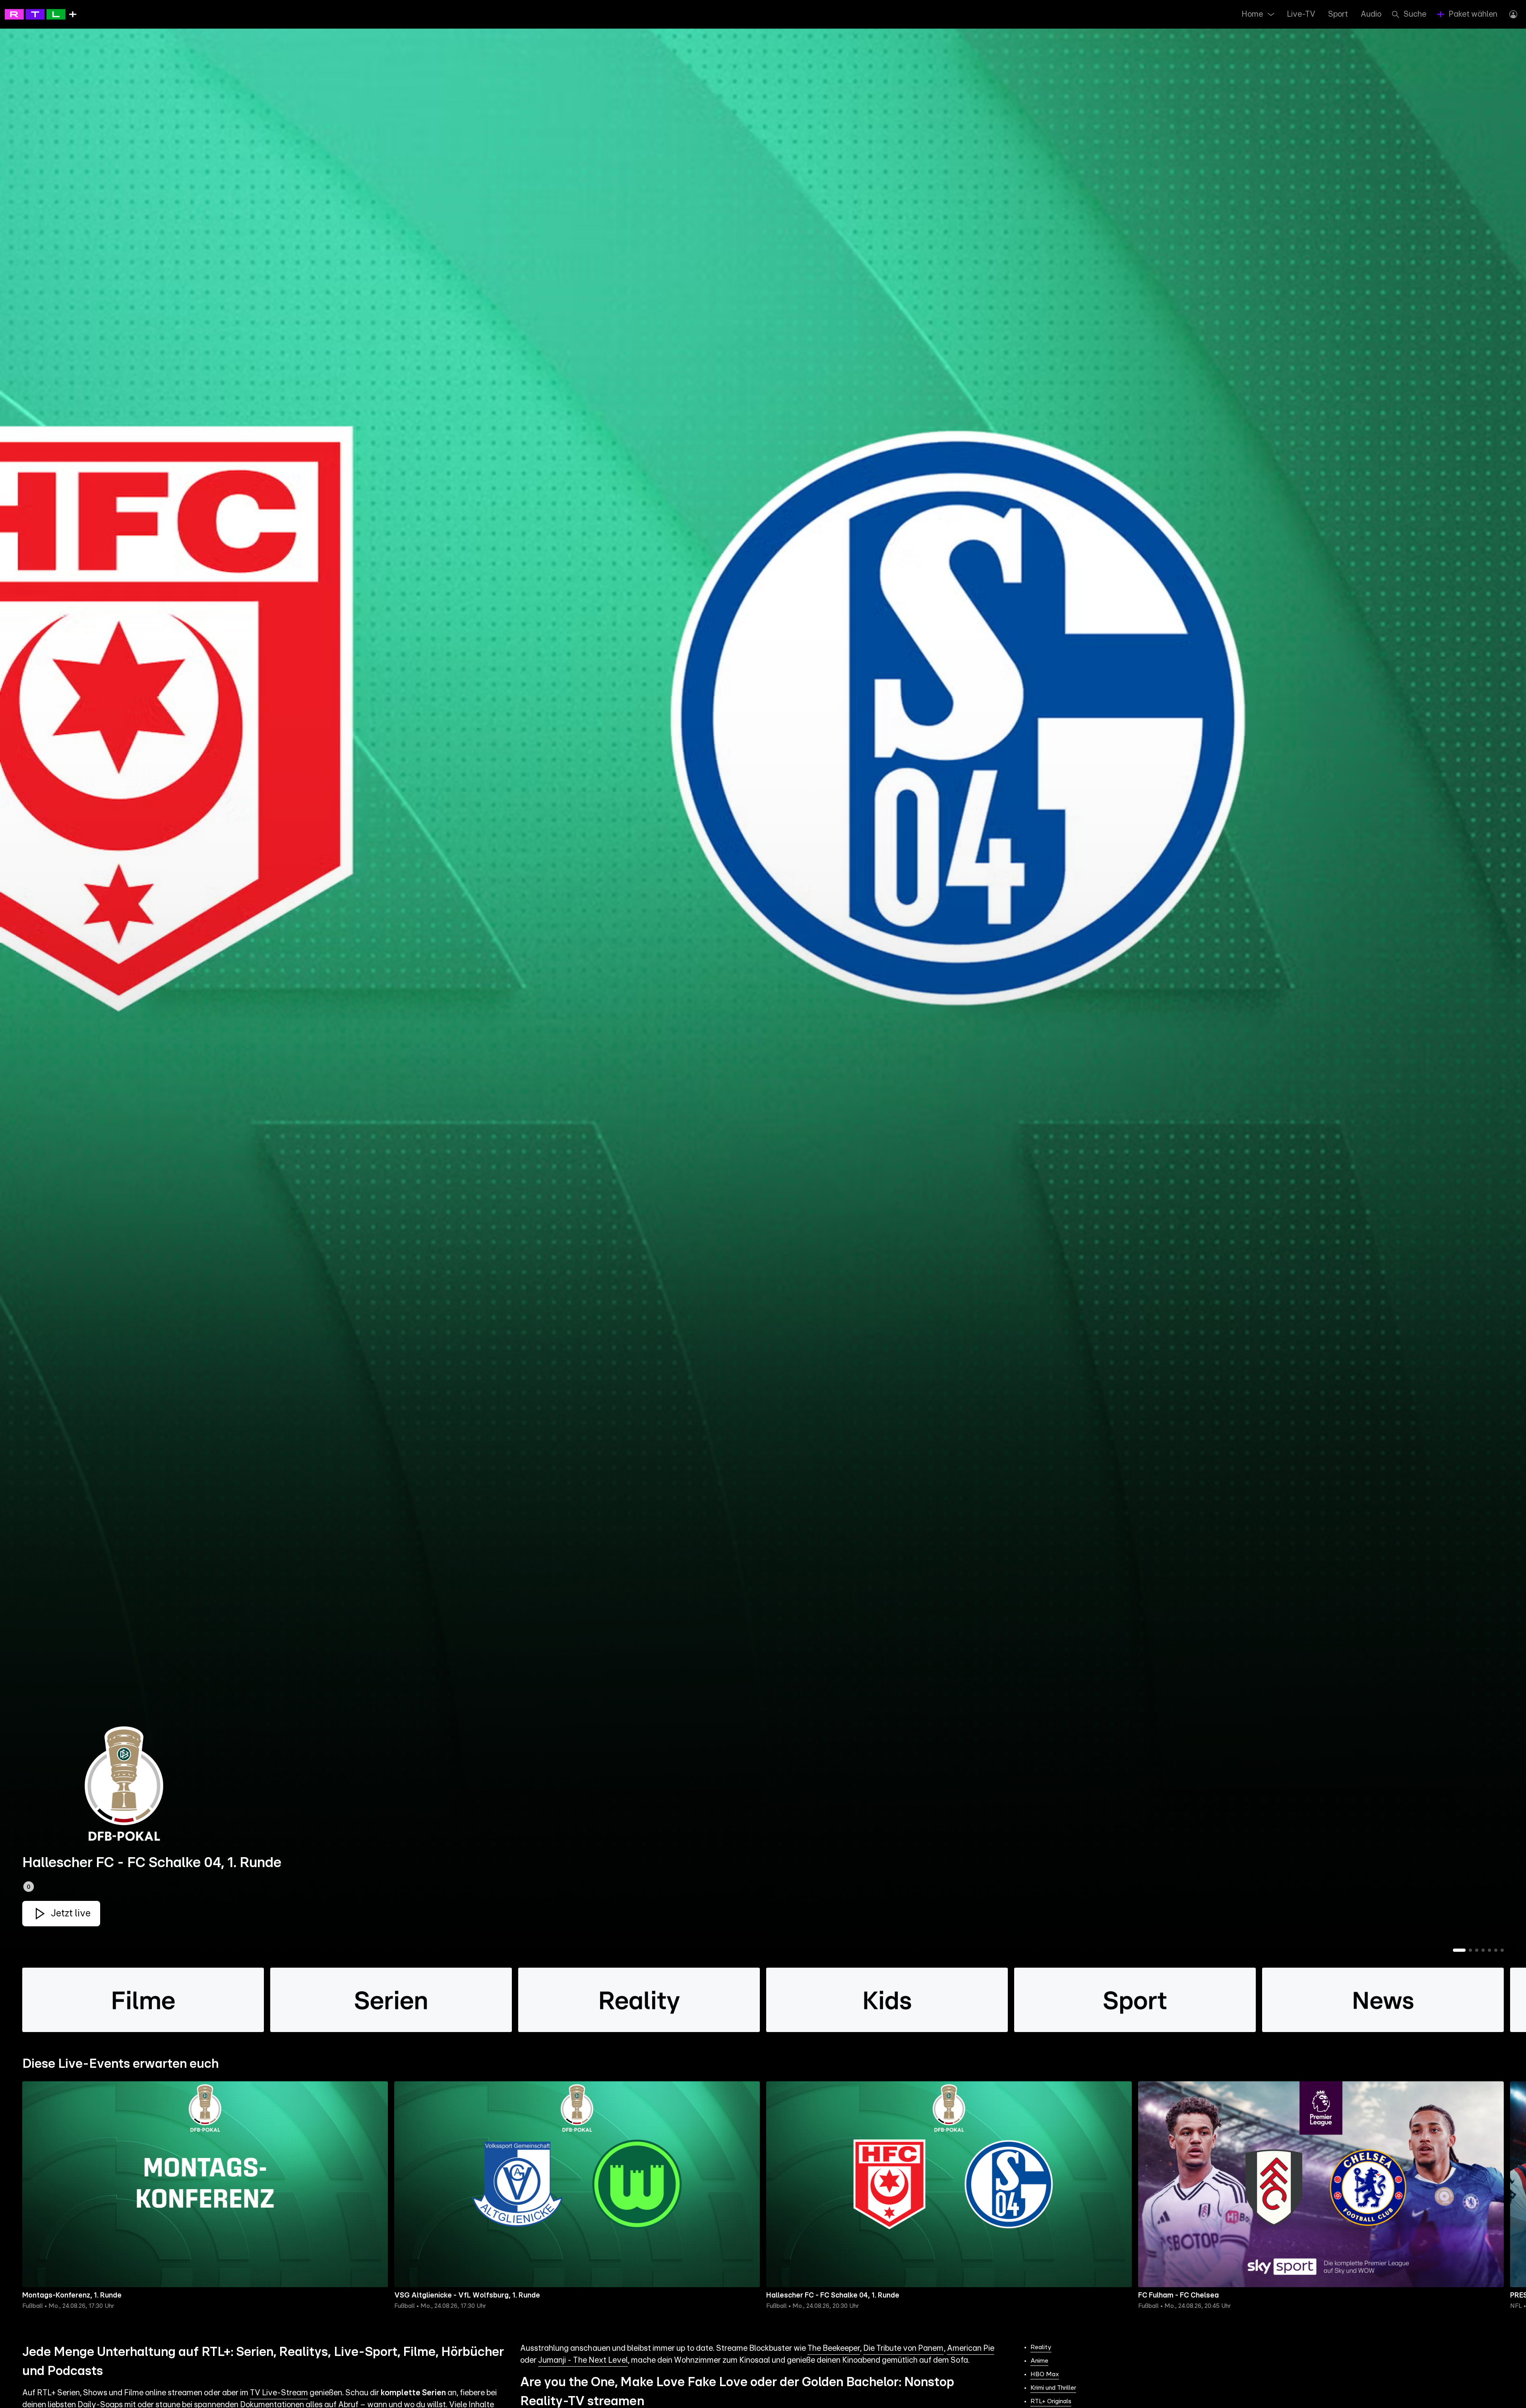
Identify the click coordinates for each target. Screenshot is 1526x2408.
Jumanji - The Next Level (583, 2360)
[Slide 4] (1483, 1950)
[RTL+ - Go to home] (41, 14)
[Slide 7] (1502, 1950)
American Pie (971, 2348)
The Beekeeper (834, 2348)
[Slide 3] (1477, 1950)
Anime (1039, 2361)
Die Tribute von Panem (903, 2348)
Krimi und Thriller (1053, 2388)
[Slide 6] (1496, 1950)
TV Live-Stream (279, 2393)
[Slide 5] (1489, 1950)
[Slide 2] (1470, 1950)
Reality (1041, 2347)
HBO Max (1045, 2374)
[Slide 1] (1459, 1950)
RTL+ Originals (1051, 2401)
